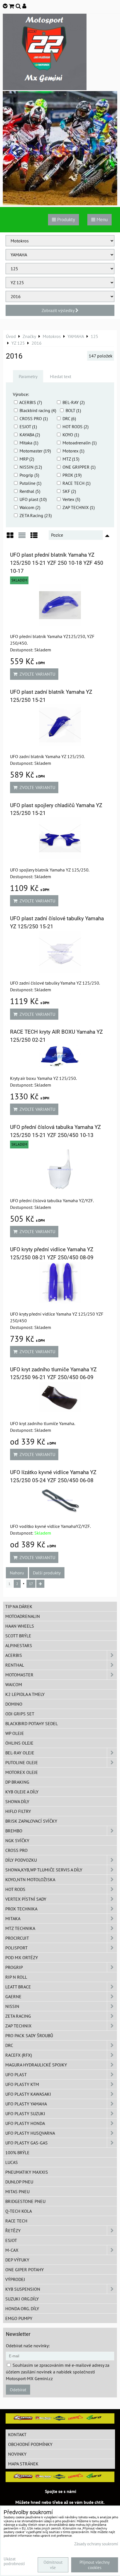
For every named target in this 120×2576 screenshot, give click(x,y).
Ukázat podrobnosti (14, 2561)
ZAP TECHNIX (18, 2026)
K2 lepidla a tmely (25, 1694)
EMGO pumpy (19, 2318)
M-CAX (12, 2250)
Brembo (14, 1831)
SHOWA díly (17, 1801)
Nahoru (17, 1573)
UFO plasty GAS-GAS (27, 2143)
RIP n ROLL (16, 1977)
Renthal (15, 1665)
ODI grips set (20, 1714)
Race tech (16, 2221)
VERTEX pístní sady (26, 1899)
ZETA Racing (18, 2016)
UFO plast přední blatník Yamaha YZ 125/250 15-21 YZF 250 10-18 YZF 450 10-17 (57, 563)
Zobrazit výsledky (58, 310)
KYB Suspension (23, 2289)
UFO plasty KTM (22, 2084)
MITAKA (13, 1918)
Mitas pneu (17, 2192)
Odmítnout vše (53, 2565)
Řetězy (13, 2231)
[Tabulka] (34, 537)
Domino (14, 1704)
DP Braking (17, 1782)
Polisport (16, 1948)
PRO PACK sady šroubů (29, 2036)
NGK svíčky (17, 1840)
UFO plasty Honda (25, 2123)
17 (31, 1584)
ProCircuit (17, 1938)
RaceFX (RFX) (19, 2055)
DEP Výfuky (17, 2260)
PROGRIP (14, 1967)
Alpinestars (19, 1645)
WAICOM (14, 1684)
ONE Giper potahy (25, 2270)
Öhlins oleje (19, 1743)
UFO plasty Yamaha (26, 2104)
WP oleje (15, 1733)
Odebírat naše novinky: (28, 2346)
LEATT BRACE (18, 1987)
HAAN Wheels (20, 1626)
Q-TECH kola (19, 2211)
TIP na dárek (19, 1606)
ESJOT (11, 2240)
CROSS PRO (16, 1850)
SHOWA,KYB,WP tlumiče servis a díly (44, 1870)
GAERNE (13, 1996)
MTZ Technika (20, 1928)
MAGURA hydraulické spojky (36, 2065)
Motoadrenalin (23, 1616)
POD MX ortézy (22, 1957)
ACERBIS (14, 1655)
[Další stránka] (40, 1584)
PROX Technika (21, 1909)
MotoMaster (19, 1675)
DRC (9, 2045)
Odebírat (18, 2390)
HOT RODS (15, 1889)
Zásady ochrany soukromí (96, 2544)
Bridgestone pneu (25, 2201)
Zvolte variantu (36, 674)
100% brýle (17, 2153)
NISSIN (12, 2006)
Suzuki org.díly (22, 2299)
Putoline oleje (22, 1762)
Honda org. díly (22, 2309)
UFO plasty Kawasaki (28, 2094)
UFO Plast (16, 2075)
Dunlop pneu (19, 2182)
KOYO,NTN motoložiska (30, 1879)
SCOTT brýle (18, 1636)
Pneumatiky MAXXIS (27, 2172)
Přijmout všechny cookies (95, 2565)
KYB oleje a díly (22, 1792)
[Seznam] (22, 537)
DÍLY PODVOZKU (21, 1860)
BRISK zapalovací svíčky (31, 1821)
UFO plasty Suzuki (25, 2114)
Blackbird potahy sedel (32, 1723)
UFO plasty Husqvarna (30, 2133)
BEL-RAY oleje (20, 1753)
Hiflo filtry (18, 1811)
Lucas (12, 2162)
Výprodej (15, 2279)
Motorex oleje (22, 1772)
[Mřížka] (10, 537)
